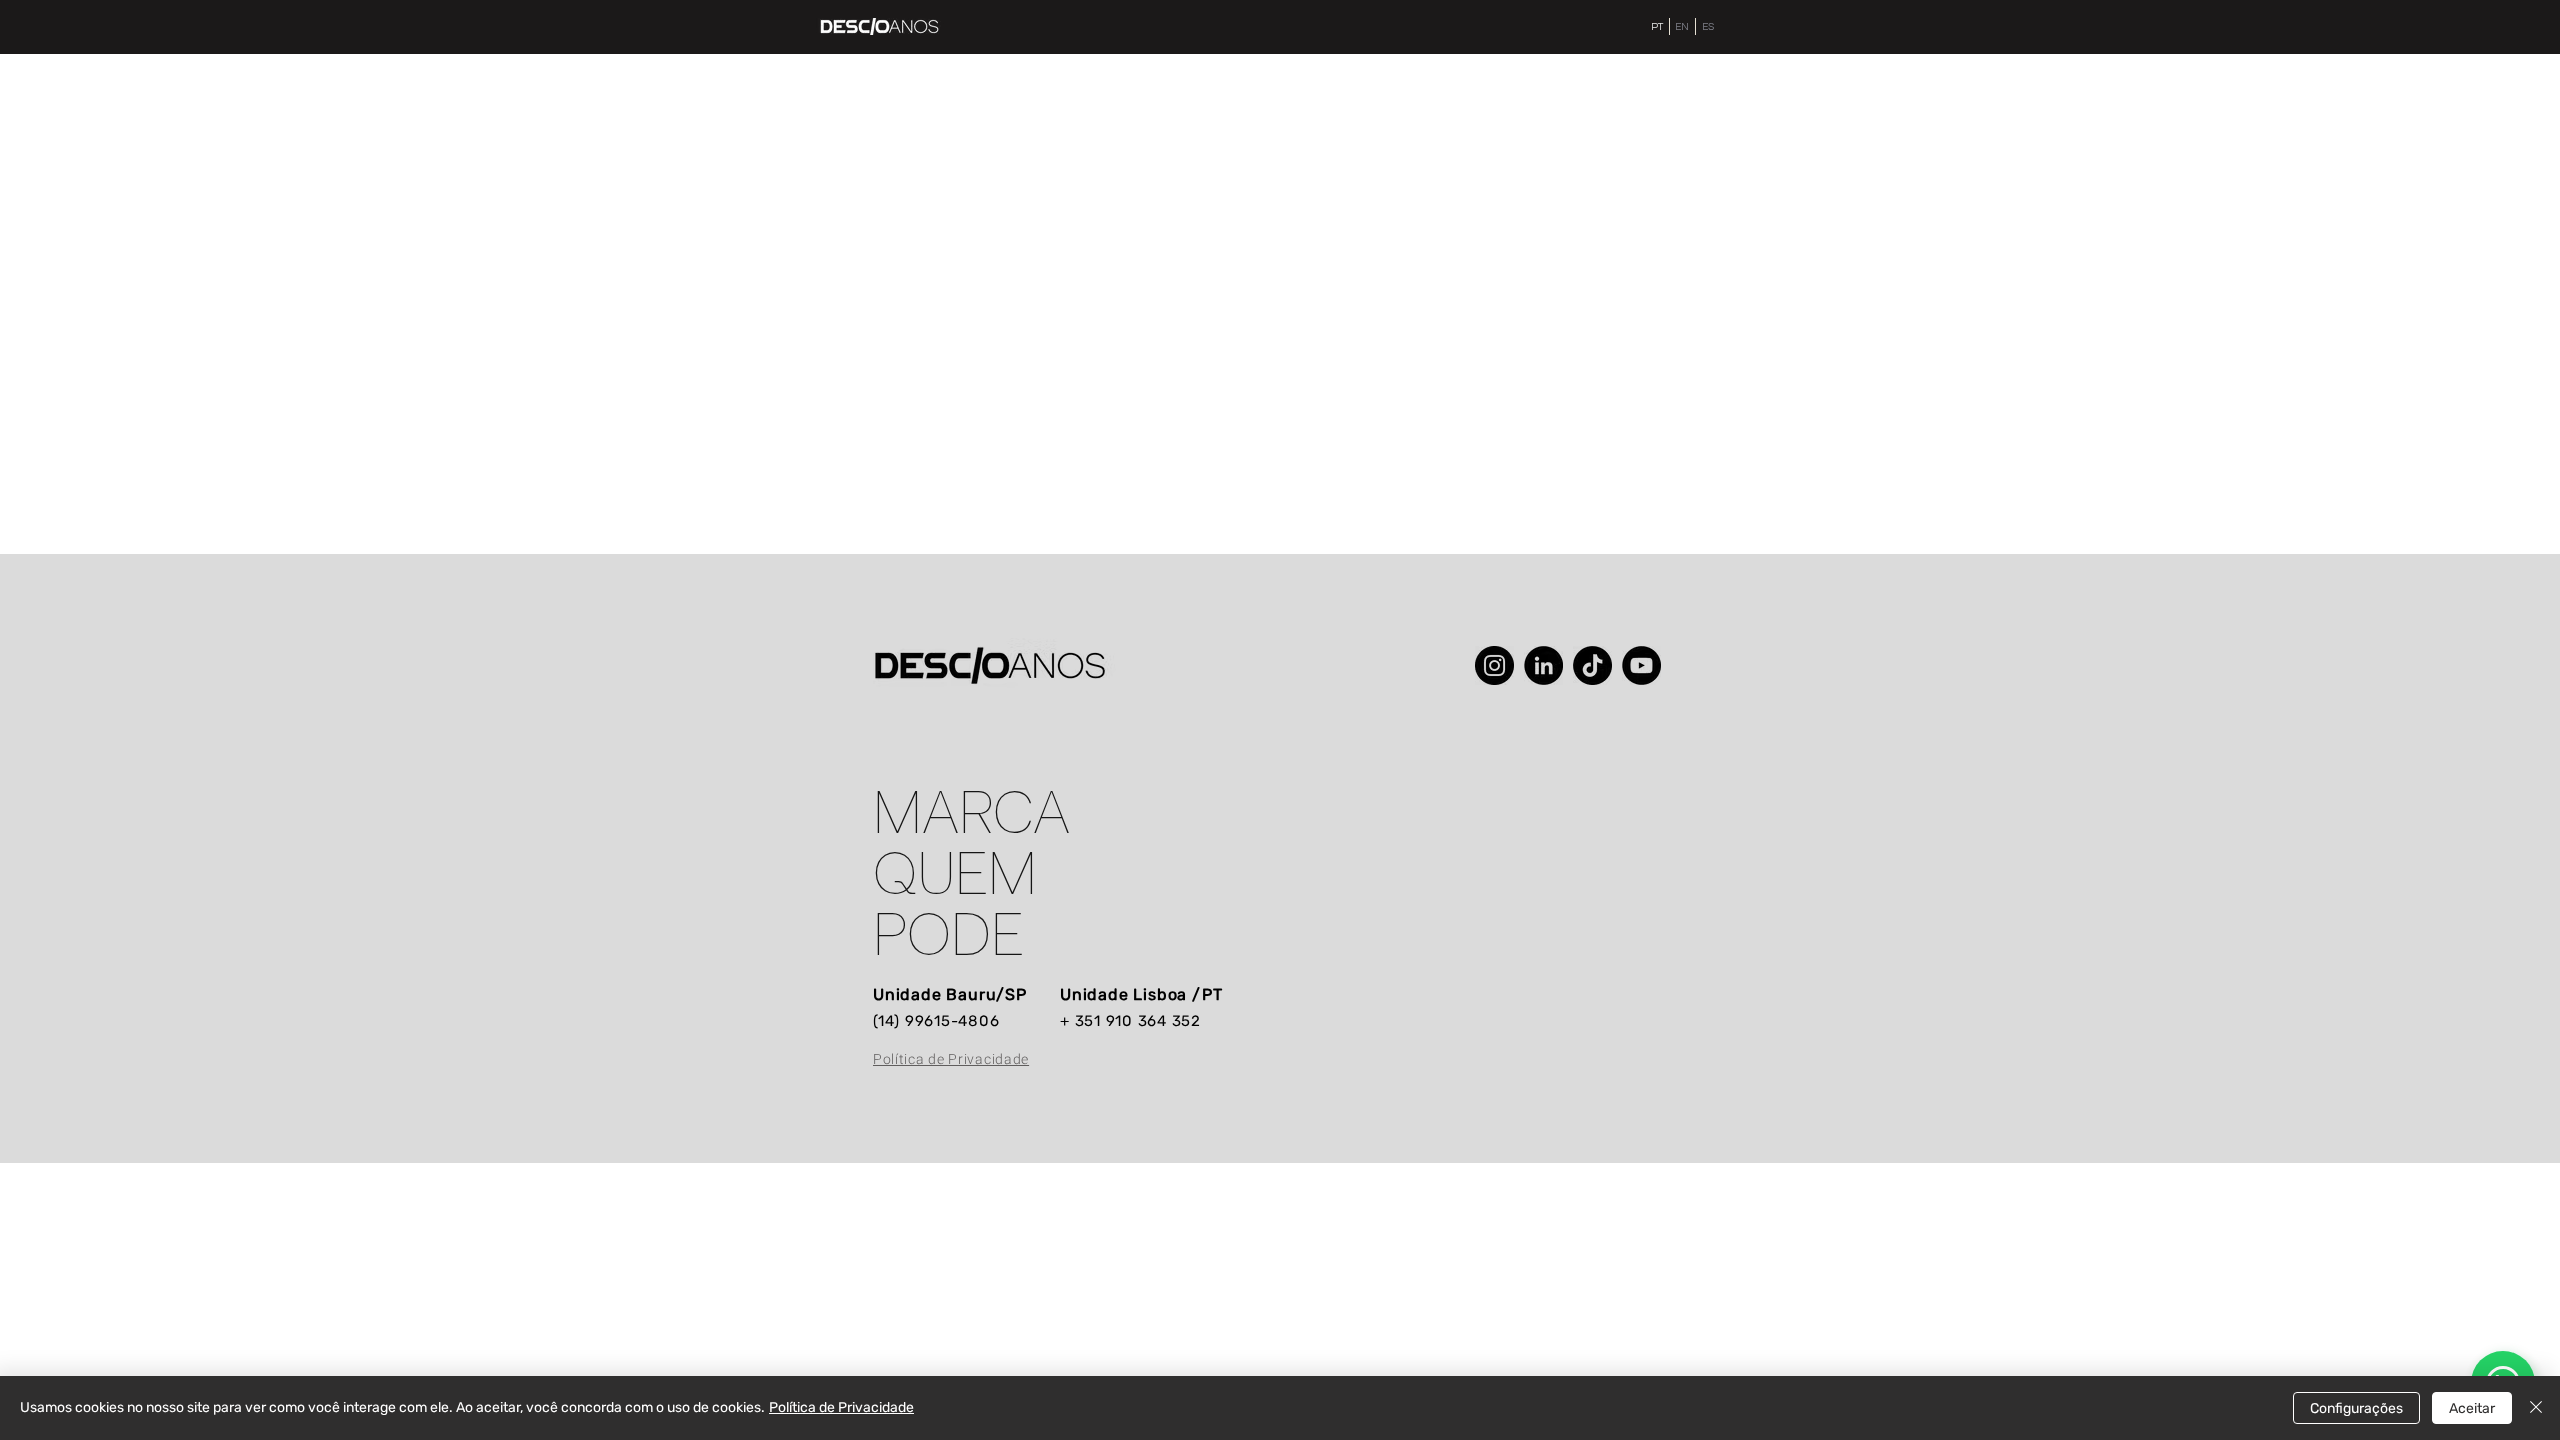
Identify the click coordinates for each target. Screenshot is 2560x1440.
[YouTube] (1641, 665)
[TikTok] (1592, 665)
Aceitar (2472, 1408)
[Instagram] (1494, 665)
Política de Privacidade (841, 1407)
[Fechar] (2536, 1408)
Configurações (2356, 1408)
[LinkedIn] (1543, 665)
